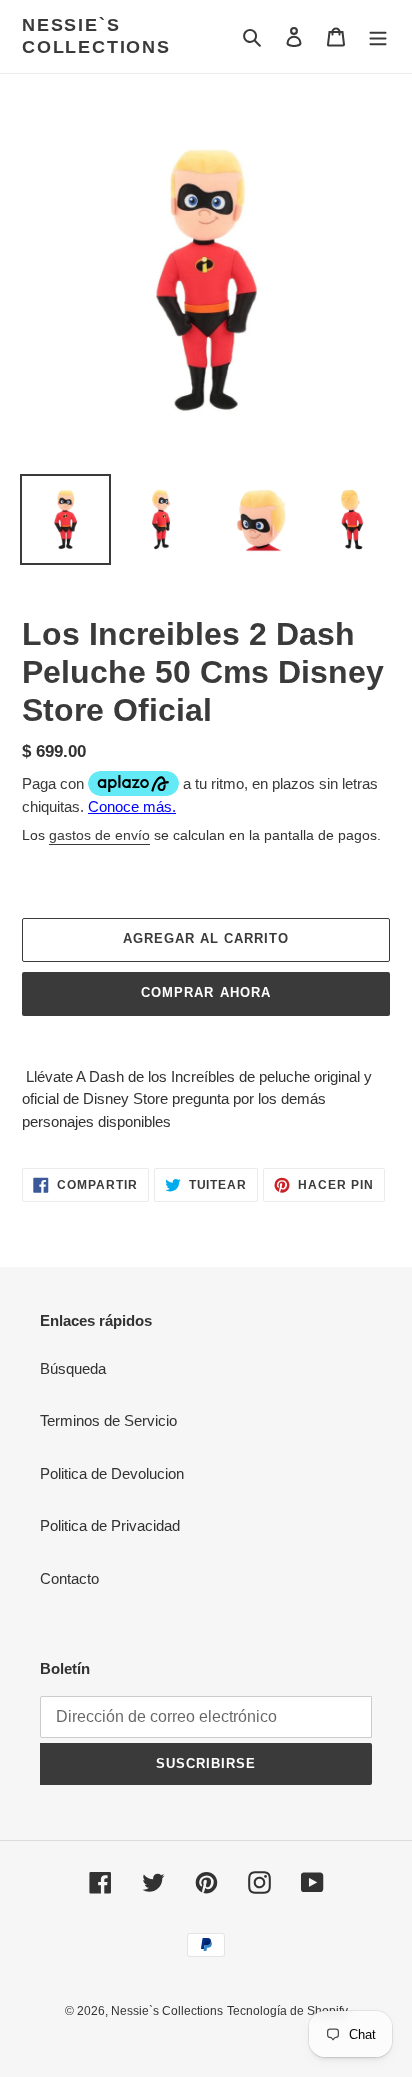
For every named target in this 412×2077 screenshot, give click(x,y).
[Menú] (378, 36)
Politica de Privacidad (110, 1525)
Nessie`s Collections (96, 36)
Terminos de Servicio (108, 1420)
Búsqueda (73, 1368)
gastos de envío (99, 835)
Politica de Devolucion (112, 1473)
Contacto (69, 1578)
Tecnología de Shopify (287, 2011)
